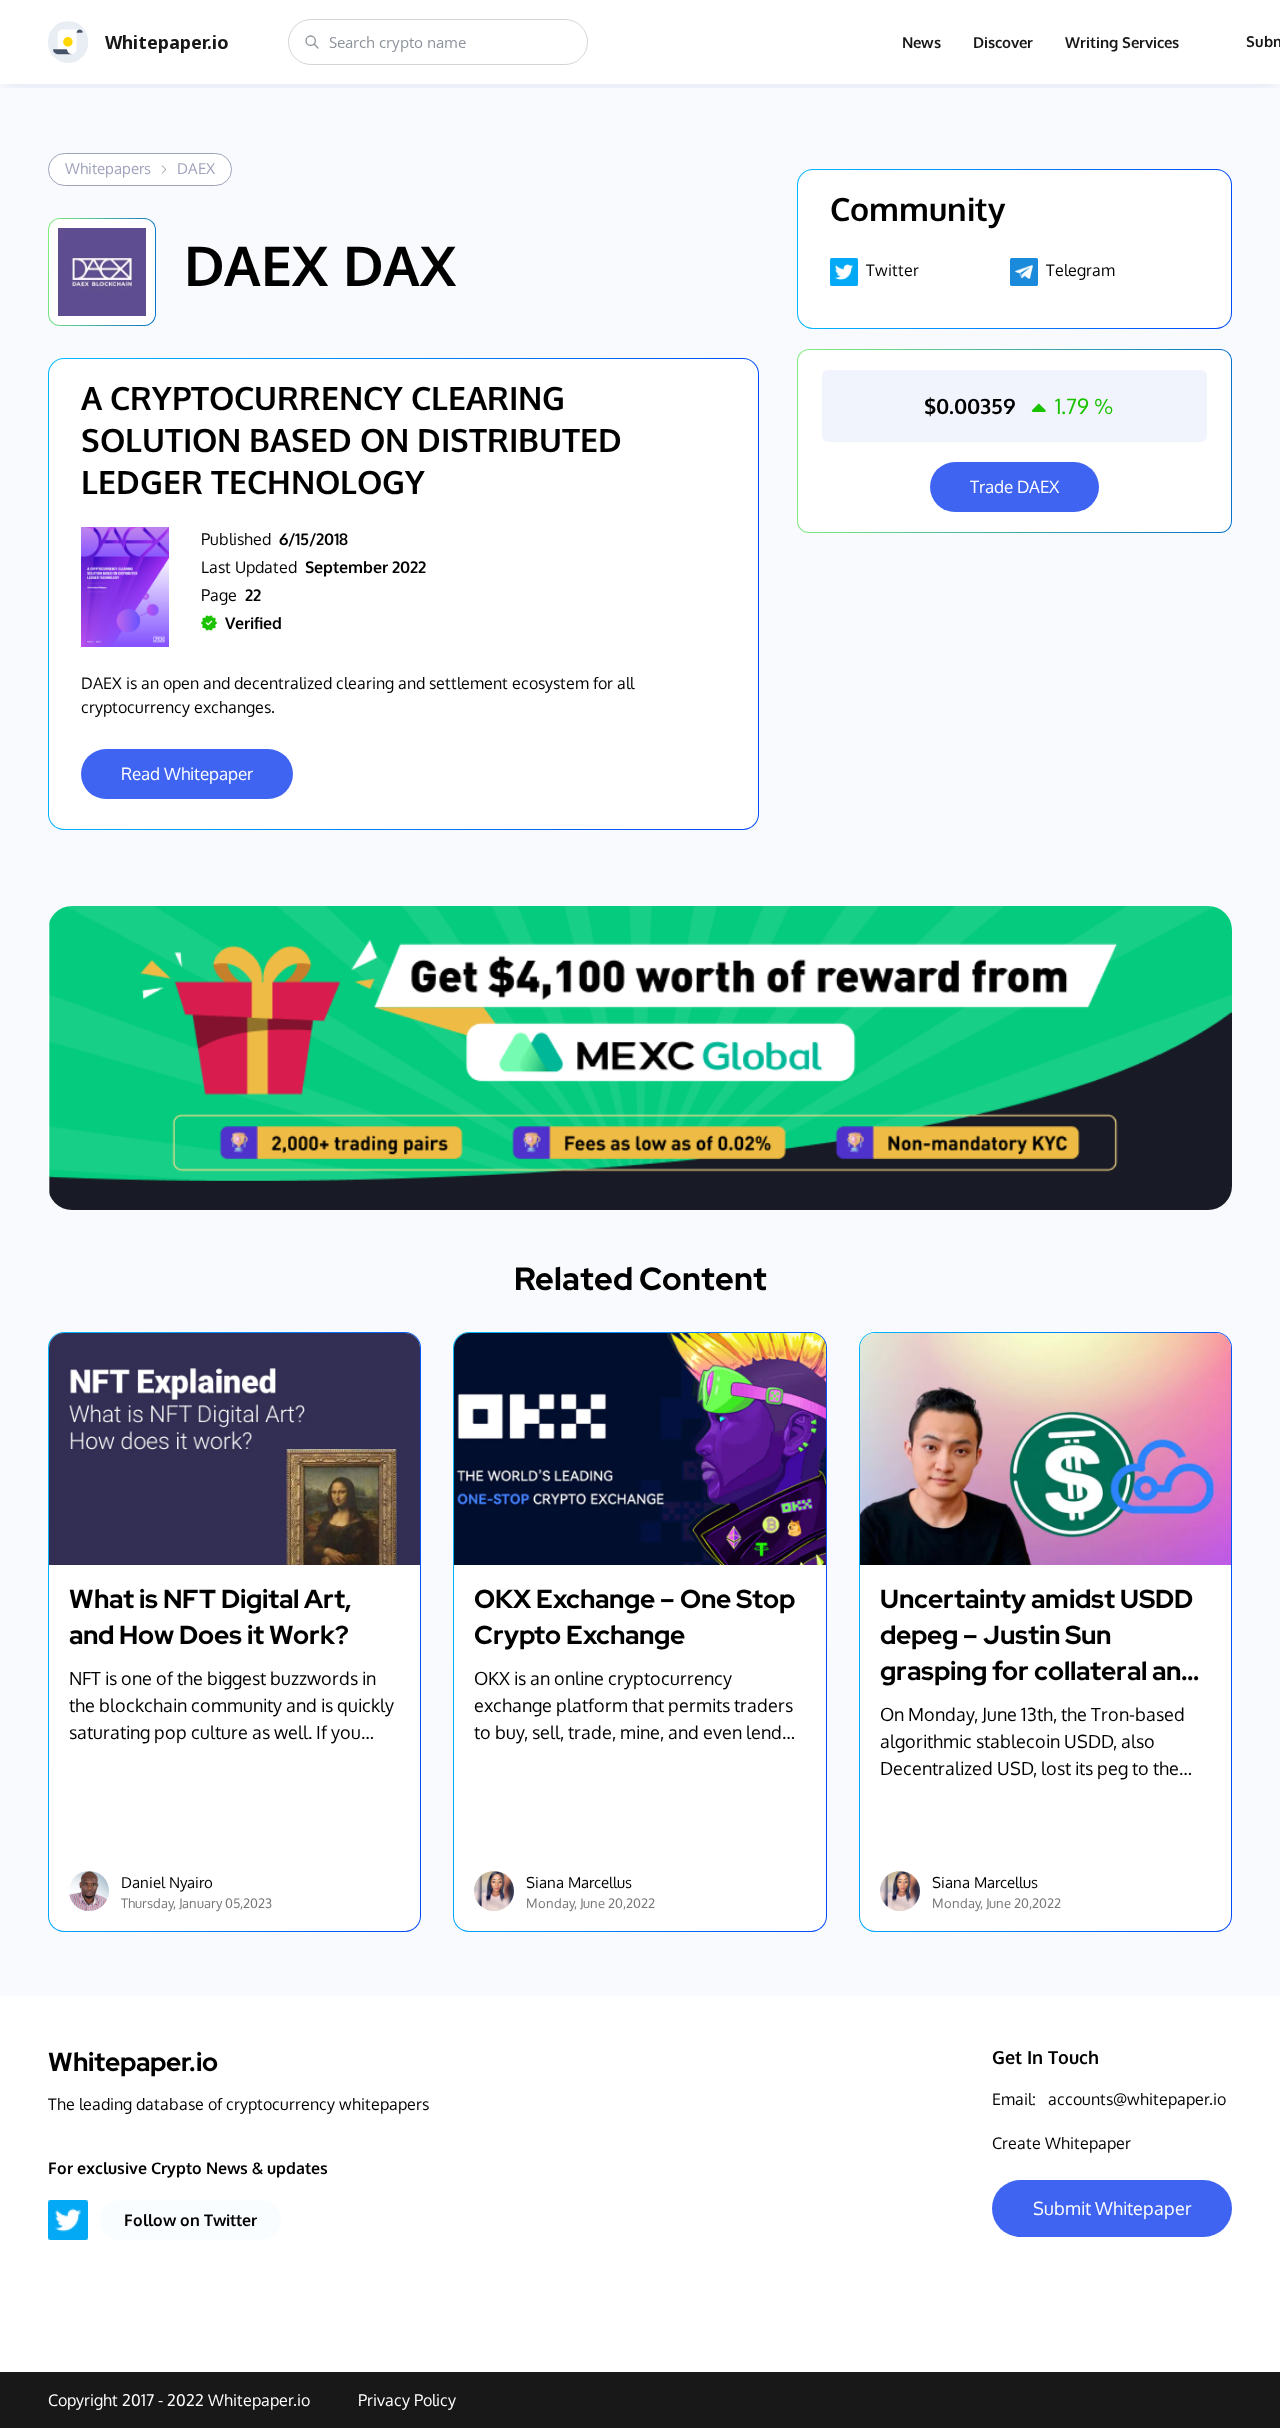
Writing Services (1122, 42)
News (921, 42)
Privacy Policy (407, 2400)
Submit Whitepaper (1112, 2208)
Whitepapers (108, 168)
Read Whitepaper (187, 773)
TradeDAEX (1014, 486)
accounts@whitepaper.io (1137, 2099)
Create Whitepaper (1061, 2143)
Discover (1003, 42)
